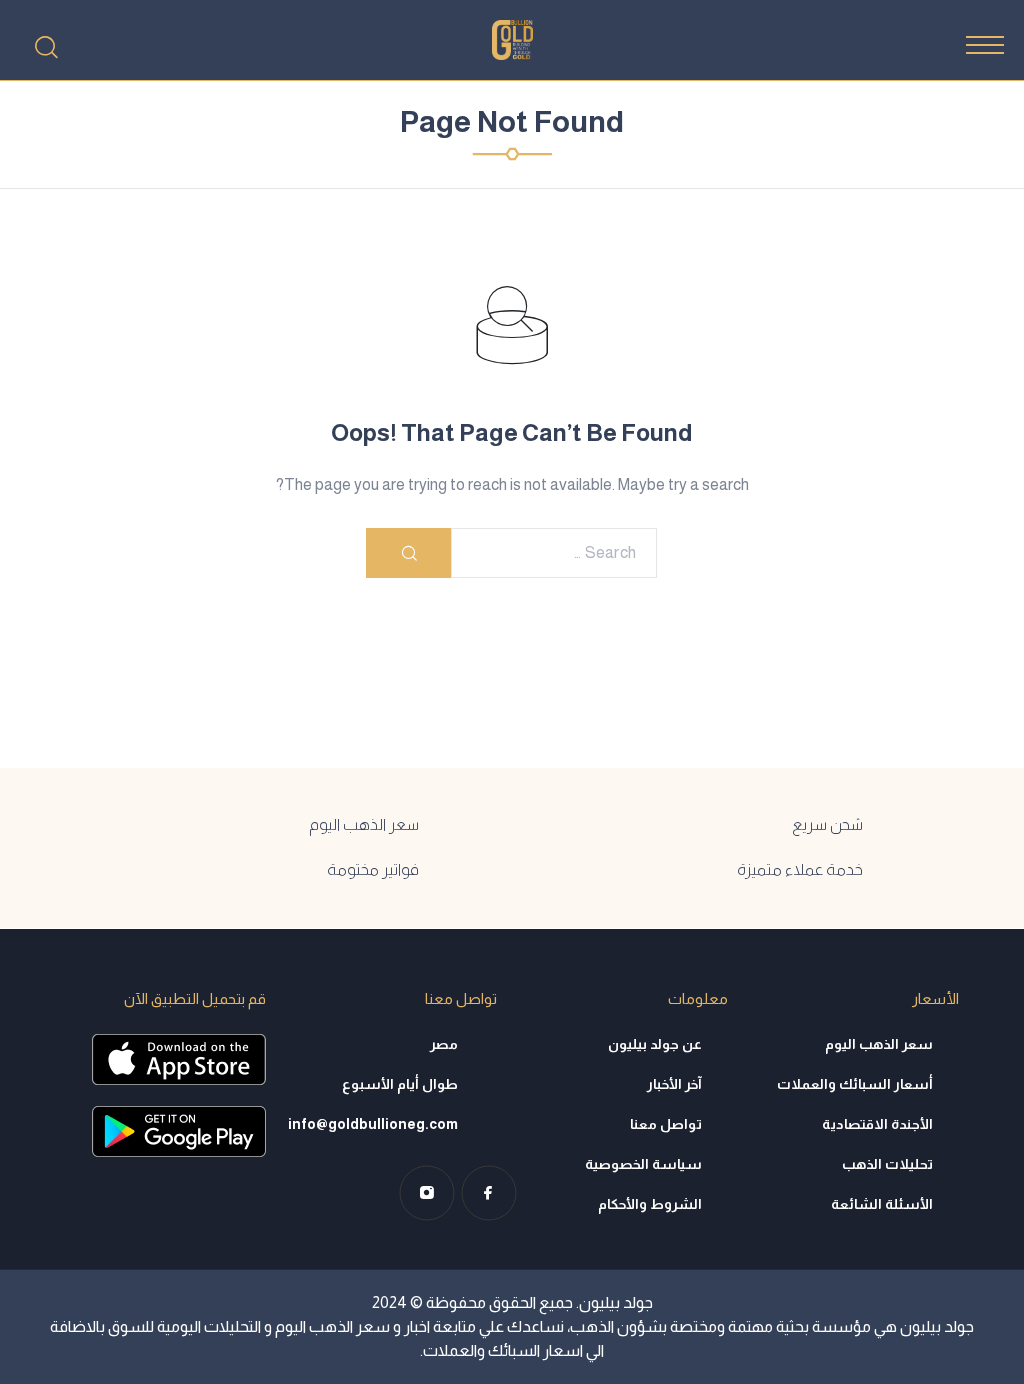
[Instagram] (427, 1193)
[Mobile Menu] (985, 45)
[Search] (46, 47)
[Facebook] (489, 1193)
